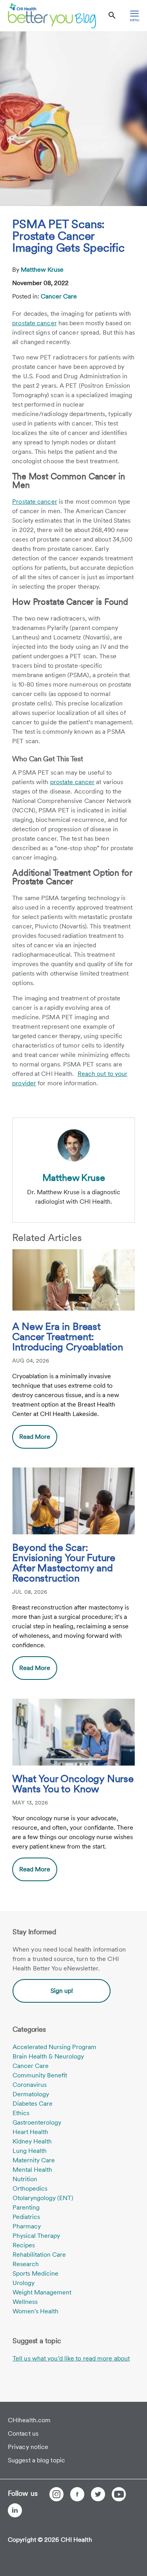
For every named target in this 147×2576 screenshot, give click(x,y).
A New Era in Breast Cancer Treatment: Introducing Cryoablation (68, 1337)
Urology (24, 2283)
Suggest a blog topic (36, 2460)
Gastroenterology (37, 2122)
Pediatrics (26, 2217)
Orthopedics (30, 2188)
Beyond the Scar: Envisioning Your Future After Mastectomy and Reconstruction (64, 1563)
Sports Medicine (35, 2273)
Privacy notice (28, 2447)
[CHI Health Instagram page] (56, 2494)
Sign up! (62, 1991)
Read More (35, 1437)
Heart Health (30, 2132)
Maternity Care (34, 2160)
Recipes (24, 2245)
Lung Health (30, 2151)
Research (26, 2264)
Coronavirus (30, 2085)
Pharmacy (27, 2226)
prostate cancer (34, 323)
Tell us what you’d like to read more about (71, 2358)
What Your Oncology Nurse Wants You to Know (73, 1784)
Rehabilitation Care (39, 2255)
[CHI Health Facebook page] (77, 2494)
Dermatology (31, 2094)
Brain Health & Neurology (48, 2056)
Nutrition (25, 2179)
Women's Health (35, 2311)
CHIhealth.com (29, 2420)
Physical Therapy (36, 2236)
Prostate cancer (35, 502)
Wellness (25, 2302)
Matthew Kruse (42, 270)
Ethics (21, 2113)
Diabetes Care (33, 2104)
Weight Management (42, 2292)
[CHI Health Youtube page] (119, 2494)
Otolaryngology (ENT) (43, 2198)
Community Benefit (40, 2075)
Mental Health (32, 2170)
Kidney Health (32, 2141)
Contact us (23, 2433)
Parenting (26, 2207)
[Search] (112, 16)
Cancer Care (59, 296)
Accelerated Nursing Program (54, 2047)
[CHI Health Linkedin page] (15, 2510)
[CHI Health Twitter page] (98, 2494)
